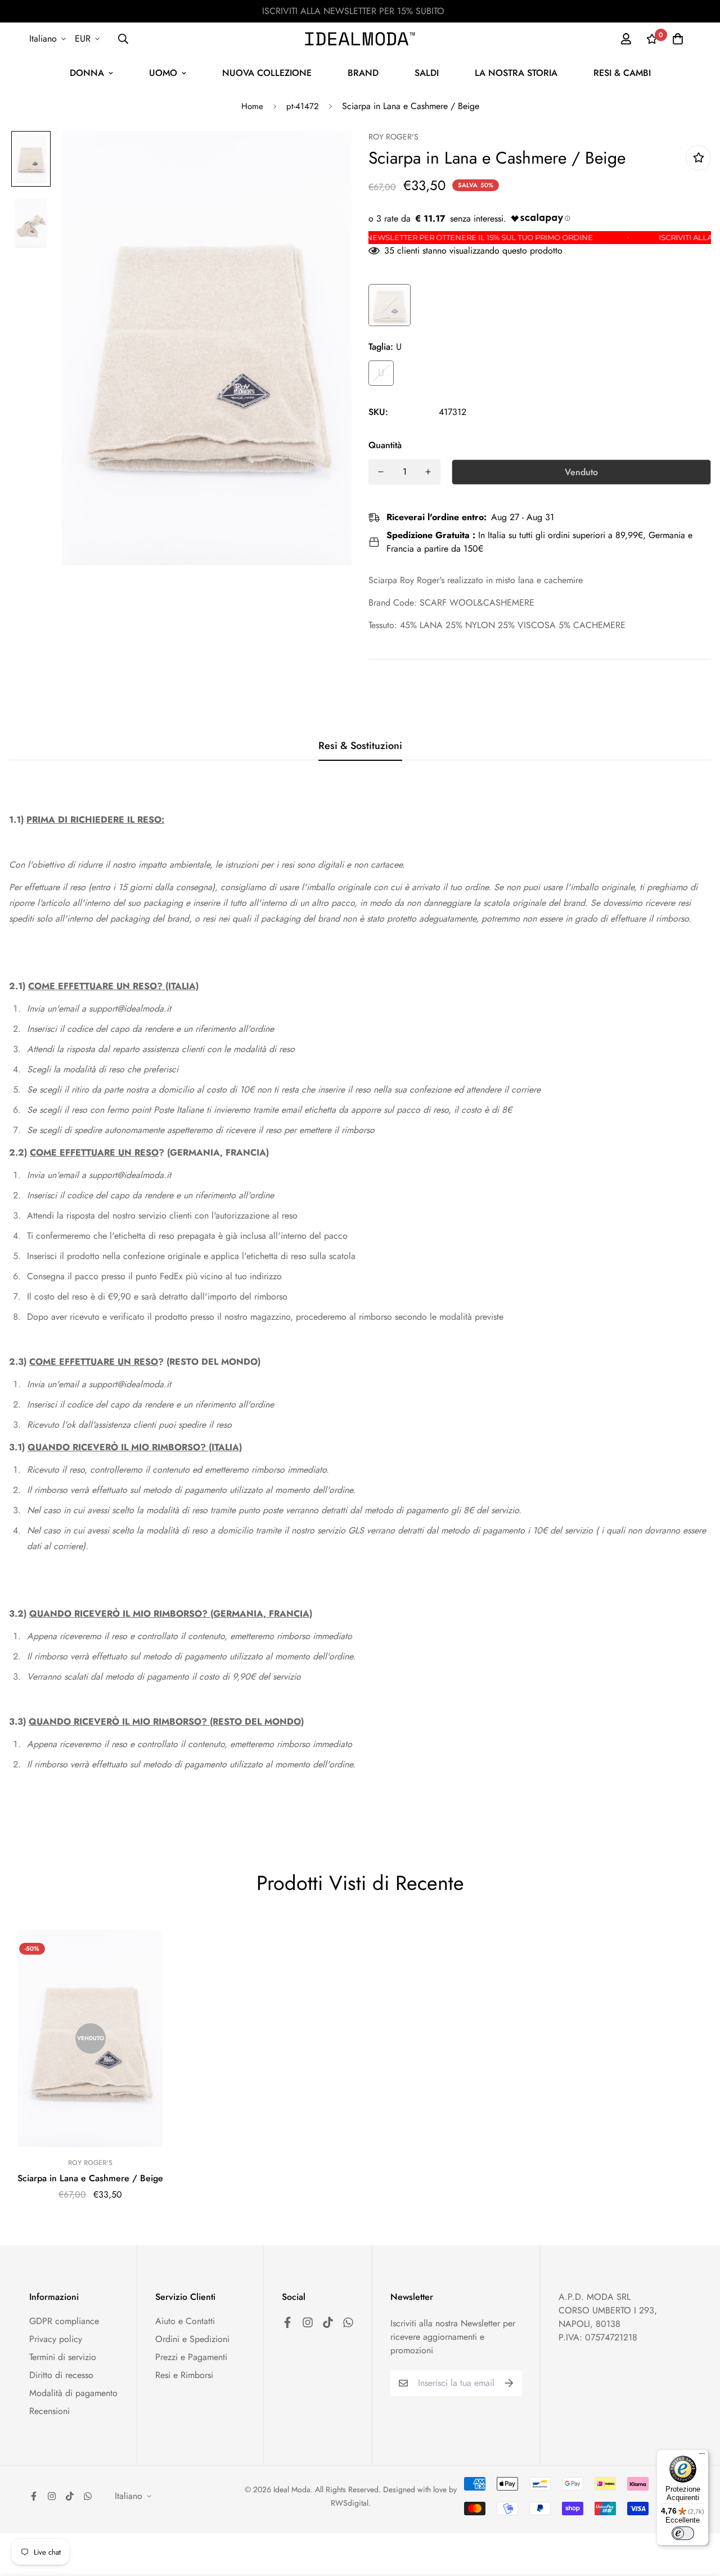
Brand (363, 73)
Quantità (385, 445)
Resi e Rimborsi (184, 2375)
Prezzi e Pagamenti (191, 2357)
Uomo (163, 73)
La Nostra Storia (516, 73)
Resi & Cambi (622, 73)
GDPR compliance (64, 2321)
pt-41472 (303, 106)
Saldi (427, 73)
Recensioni (49, 2411)
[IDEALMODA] (360, 39)
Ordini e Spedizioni (192, 2339)
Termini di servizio (63, 2357)
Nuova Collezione (267, 73)
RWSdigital (350, 2503)
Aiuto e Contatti (185, 2321)
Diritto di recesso (61, 2375)
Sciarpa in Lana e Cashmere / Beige (90, 2178)
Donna (87, 73)
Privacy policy (56, 2339)
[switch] (683, 2533)
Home (252, 106)
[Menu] (702, 2456)
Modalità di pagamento (73, 2393)
